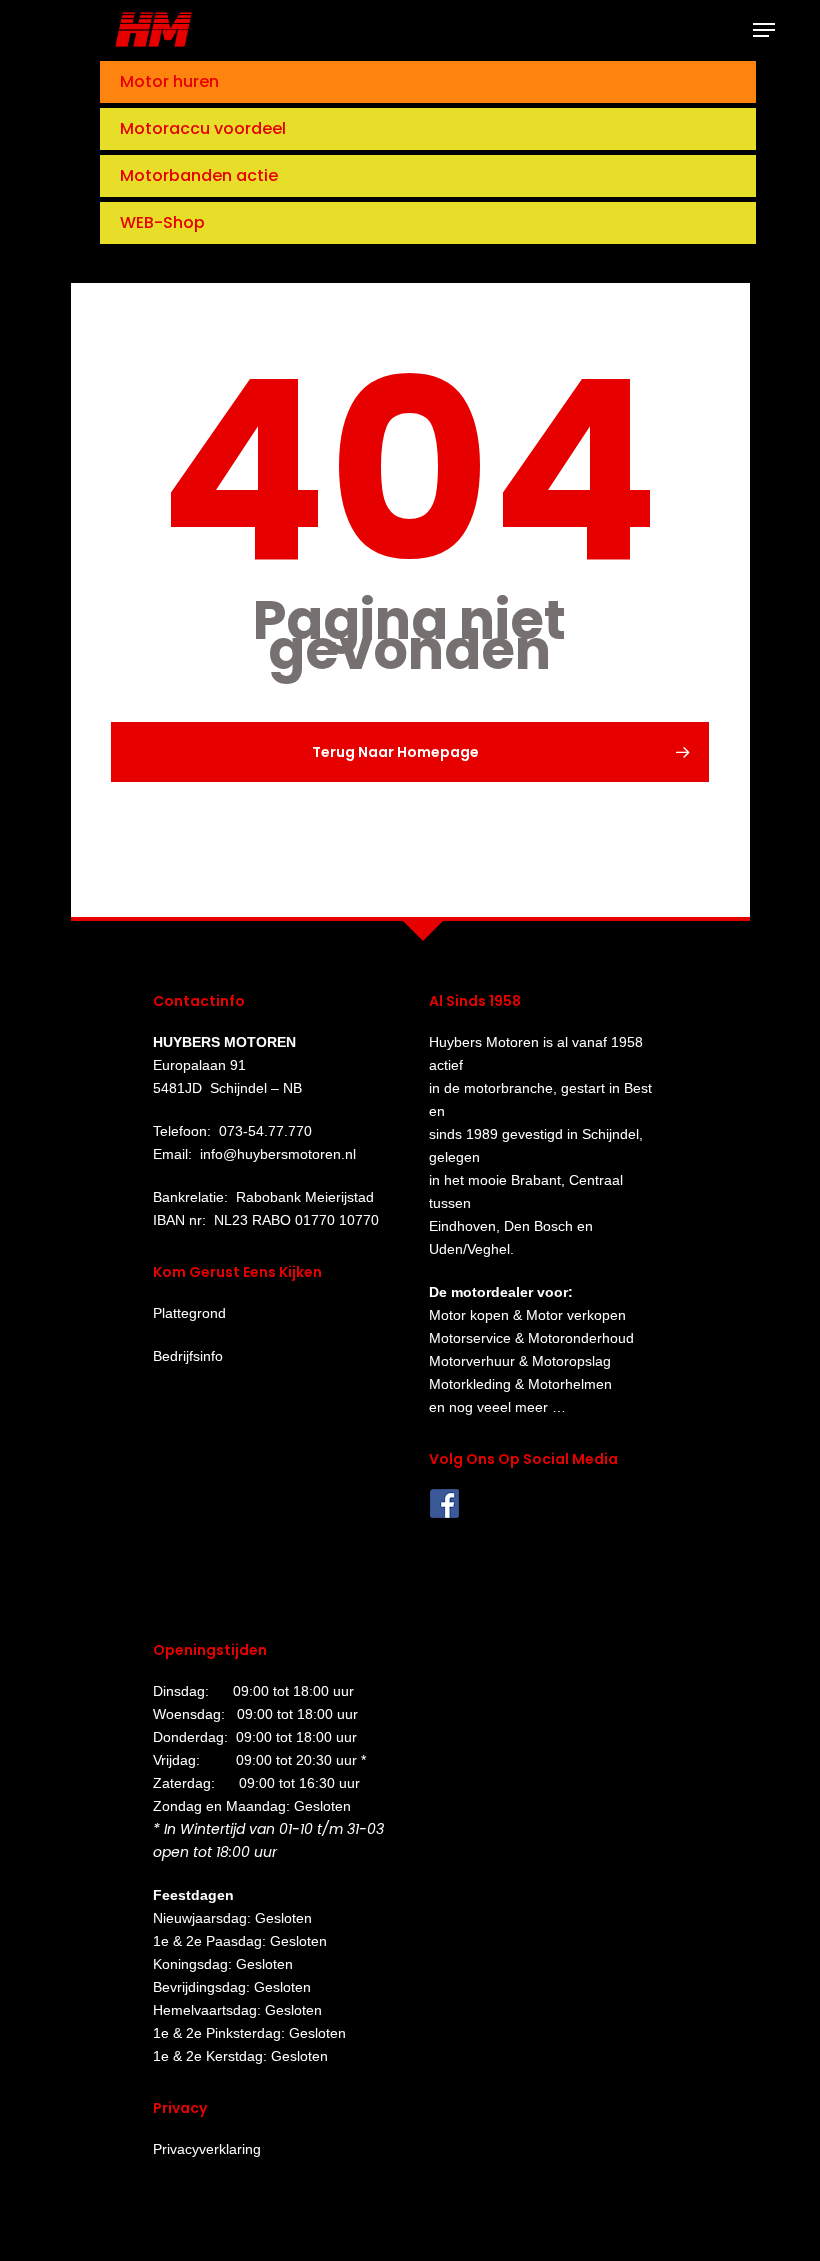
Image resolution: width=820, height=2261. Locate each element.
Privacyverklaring (207, 2149)
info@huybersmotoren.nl (278, 1154)
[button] (764, 30)
